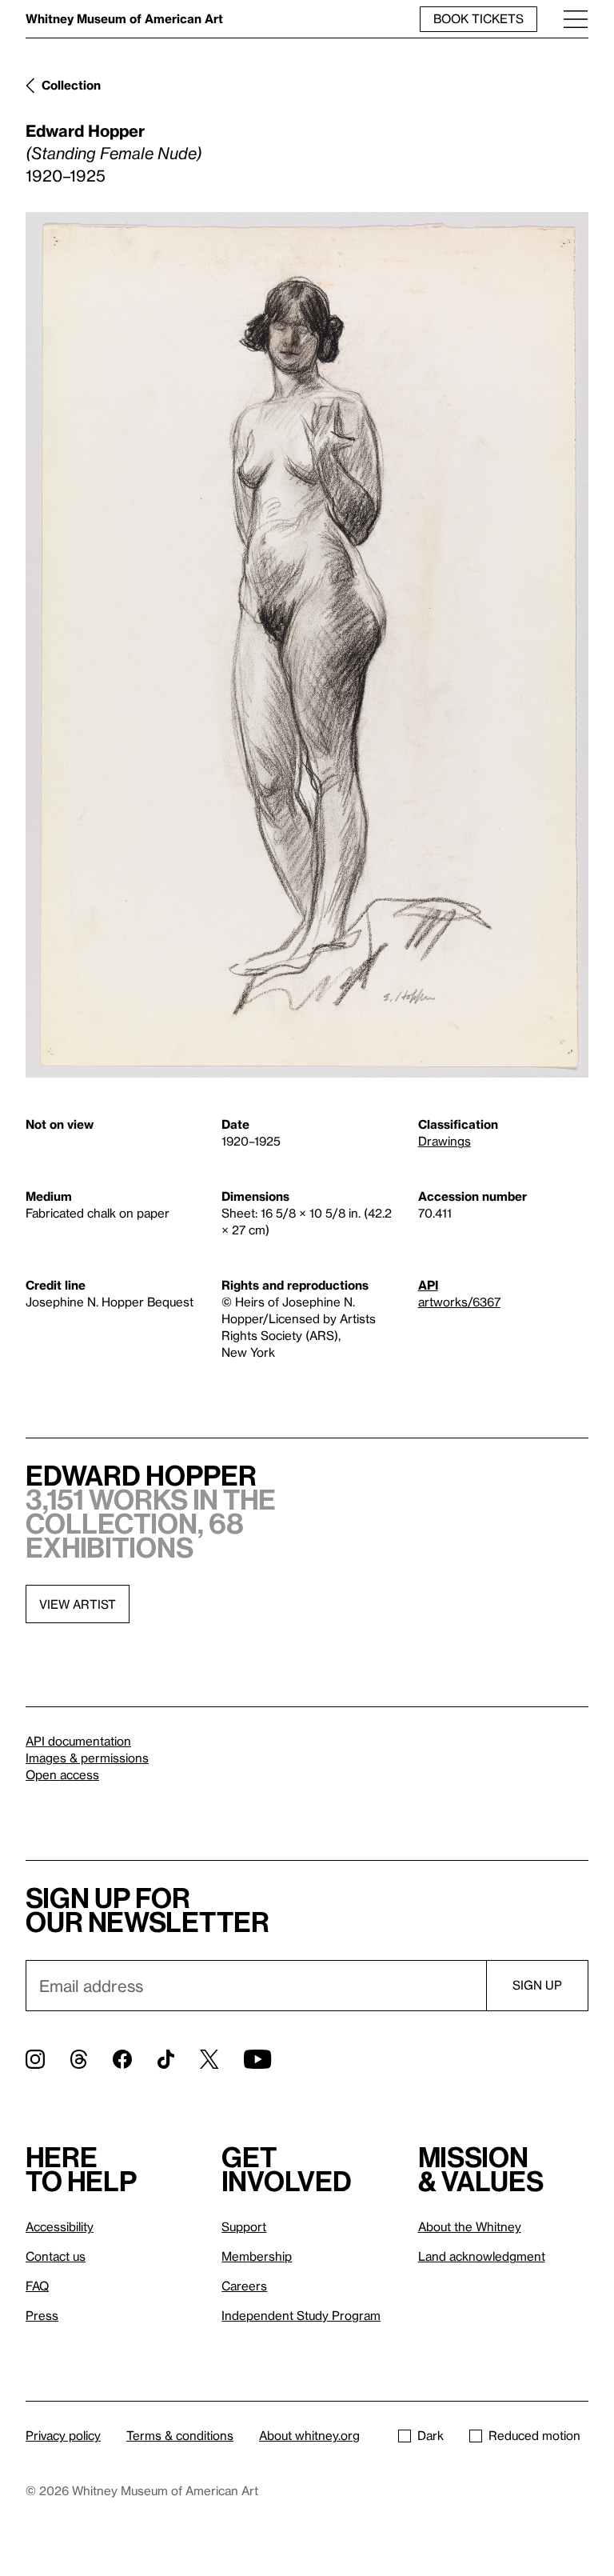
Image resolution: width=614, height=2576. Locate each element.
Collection (71, 85)
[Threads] (79, 2059)
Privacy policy (63, 2435)
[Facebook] (122, 2059)
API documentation (78, 1741)
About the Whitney (470, 2226)
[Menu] (576, 19)
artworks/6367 (459, 1302)
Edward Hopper (85, 130)
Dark (431, 2435)
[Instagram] (35, 2059)
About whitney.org (309, 2435)
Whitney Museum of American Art (124, 18)
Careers (244, 2286)
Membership (257, 2256)
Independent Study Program (301, 2315)
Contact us (56, 2256)
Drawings (445, 1141)
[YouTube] (257, 2059)
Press (42, 2315)
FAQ (37, 2286)
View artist (78, 1604)
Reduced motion (534, 2435)
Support (244, 2226)
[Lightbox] (307, 645)
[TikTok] (166, 2059)
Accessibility (60, 2226)
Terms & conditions (180, 2435)
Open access (62, 1774)
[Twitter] (209, 2059)
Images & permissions (87, 1758)
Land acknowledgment (482, 2256)
